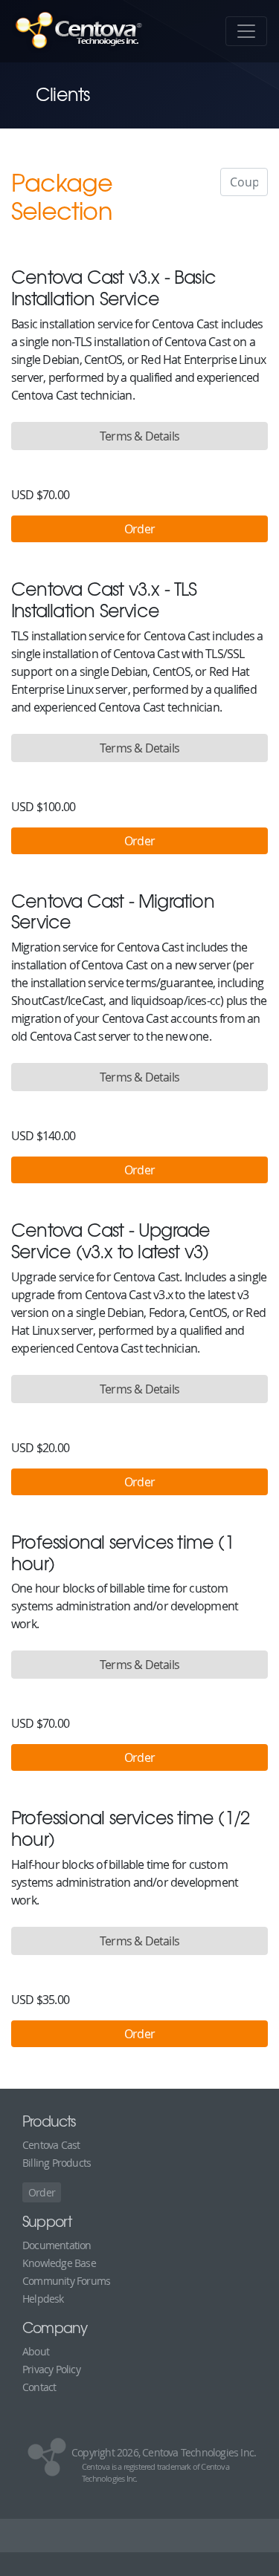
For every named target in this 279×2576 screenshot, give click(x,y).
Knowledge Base (59, 2263)
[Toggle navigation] (246, 31)
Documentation (57, 2245)
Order (42, 2192)
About (36, 2351)
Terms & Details (139, 436)
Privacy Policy (51, 2369)
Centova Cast (51, 2145)
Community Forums (66, 2281)
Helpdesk (43, 2299)
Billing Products (57, 2163)
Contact (39, 2387)
